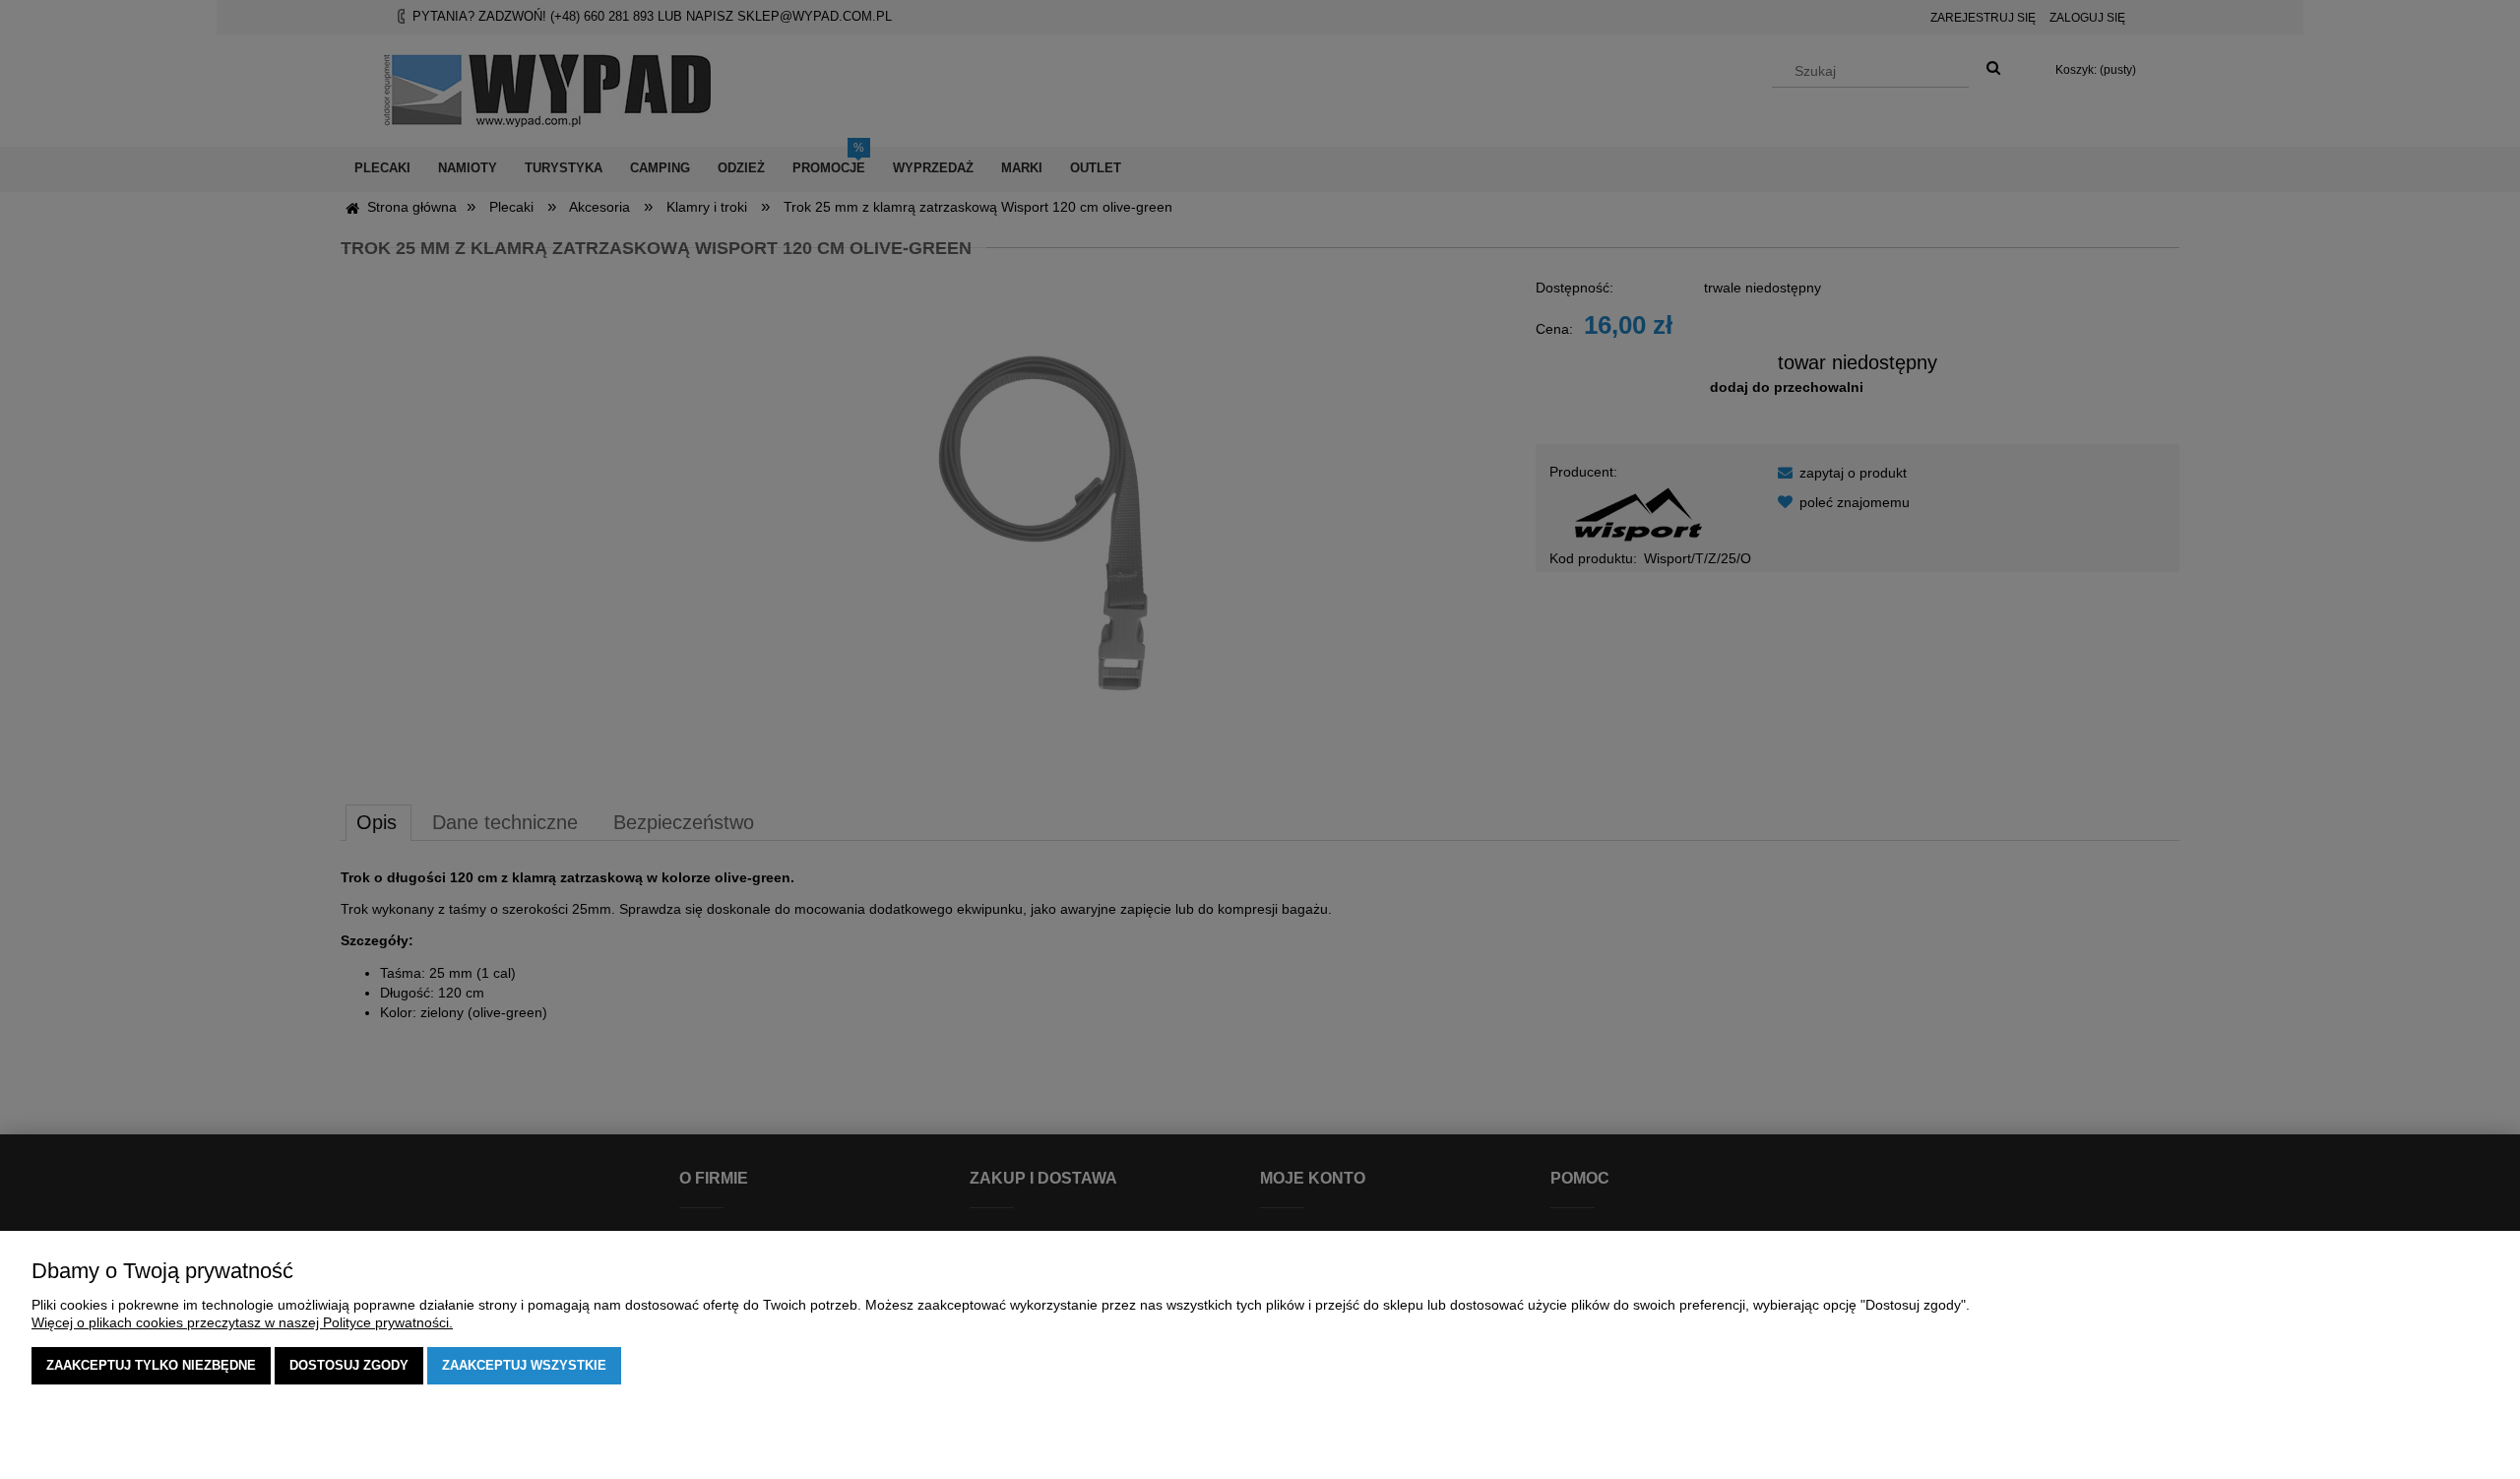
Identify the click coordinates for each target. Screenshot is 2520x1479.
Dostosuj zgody (349, 1365)
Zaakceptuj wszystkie (524, 1365)
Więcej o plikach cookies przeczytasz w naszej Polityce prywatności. (242, 1322)
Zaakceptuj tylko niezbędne (151, 1365)
